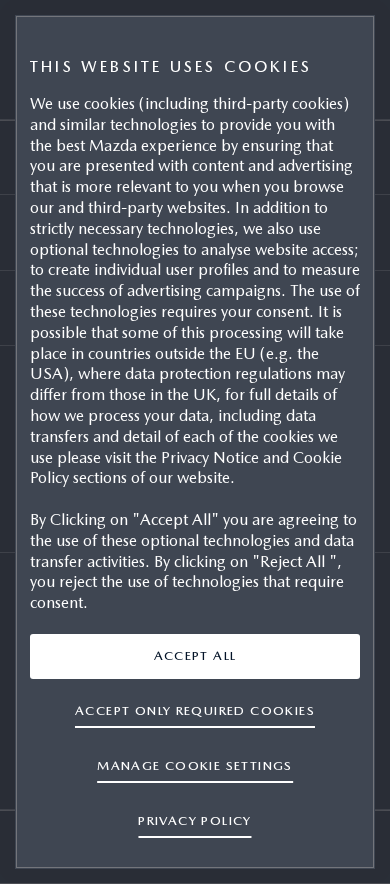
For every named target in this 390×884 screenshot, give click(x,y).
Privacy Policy (195, 820)
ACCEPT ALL (195, 655)
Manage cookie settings (195, 765)
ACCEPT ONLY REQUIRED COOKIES (195, 710)
